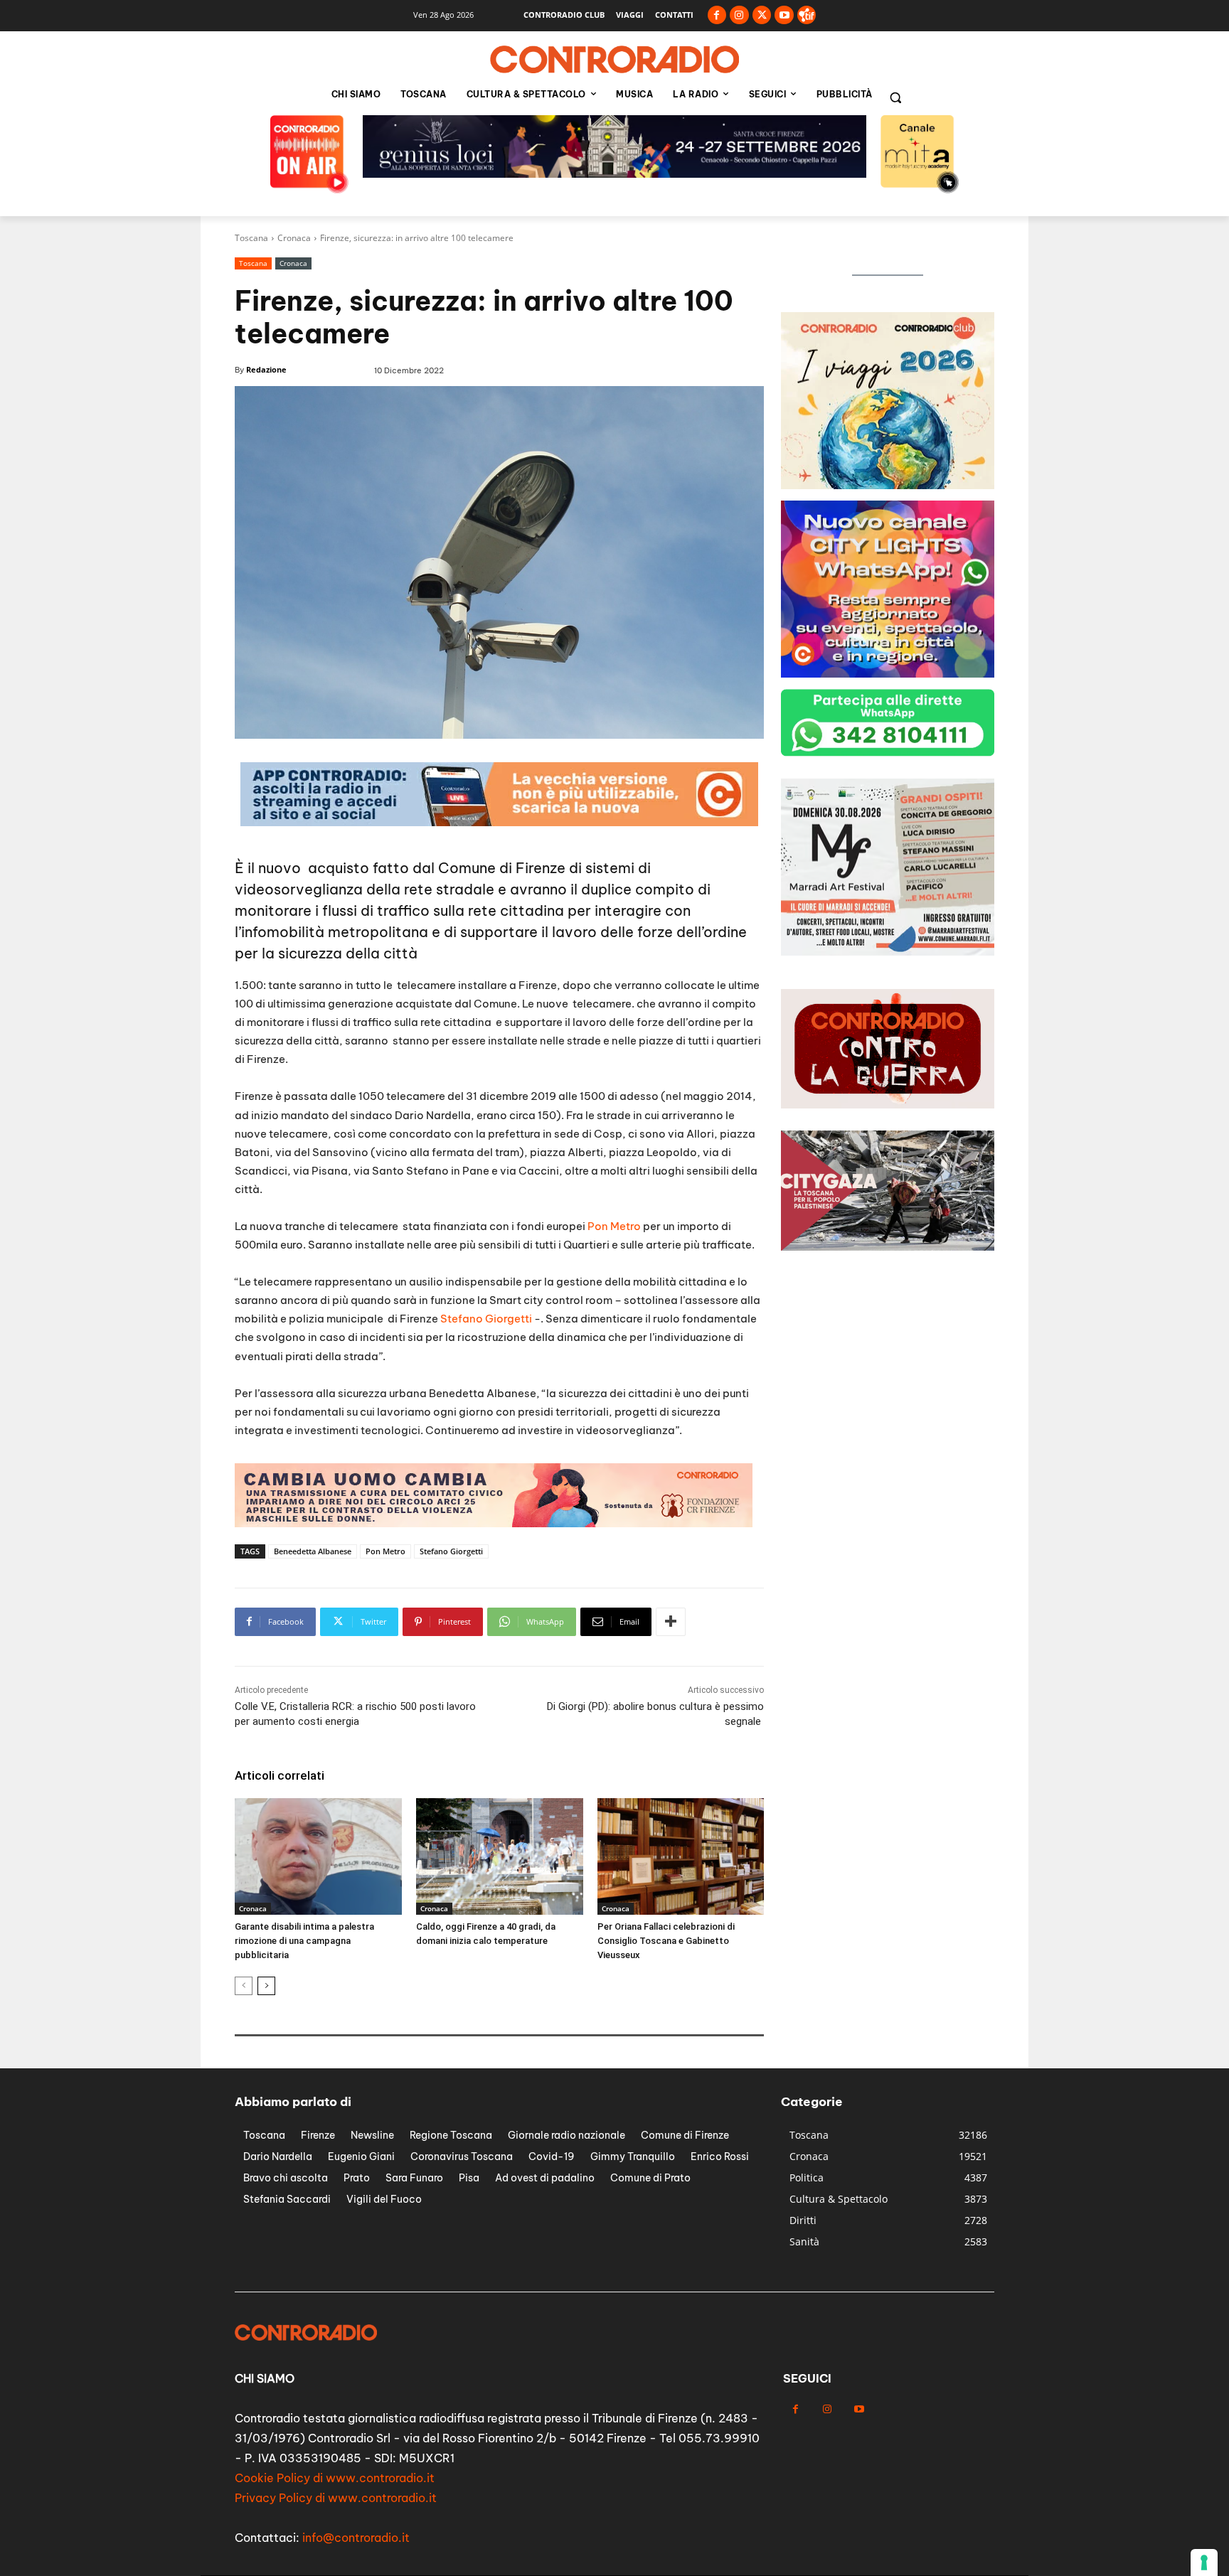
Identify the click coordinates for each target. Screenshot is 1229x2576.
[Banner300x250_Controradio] (888, 952)
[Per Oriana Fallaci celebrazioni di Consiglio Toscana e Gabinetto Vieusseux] (681, 1856)
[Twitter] (762, 15)
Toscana (251, 238)
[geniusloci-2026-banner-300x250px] (888, 674)
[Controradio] (614, 60)
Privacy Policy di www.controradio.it (336, 2498)
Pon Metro (614, 1226)
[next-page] (266, 1986)
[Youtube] (784, 15)
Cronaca (294, 238)
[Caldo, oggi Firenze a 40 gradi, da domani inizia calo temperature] (500, 1856)
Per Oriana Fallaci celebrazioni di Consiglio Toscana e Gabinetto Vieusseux (666, 1941)
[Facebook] (717, 15)
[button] (895, 97)
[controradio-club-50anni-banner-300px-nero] (888, 485)
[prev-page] (244, 1986)
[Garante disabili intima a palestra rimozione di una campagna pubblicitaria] (318, 1856)
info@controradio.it (356, 2538)
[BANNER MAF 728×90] (499, 822)
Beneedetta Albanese (313, 1551)
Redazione (266, 369)
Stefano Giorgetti (485, 1319)
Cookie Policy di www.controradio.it (335, 2478)
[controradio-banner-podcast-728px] (614, 174)
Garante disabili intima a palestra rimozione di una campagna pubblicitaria (304, 1941)
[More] (671, 1622)
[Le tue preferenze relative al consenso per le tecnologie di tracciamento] (1204, 2562)
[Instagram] (739, 15)
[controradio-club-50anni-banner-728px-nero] (494, 1523)
